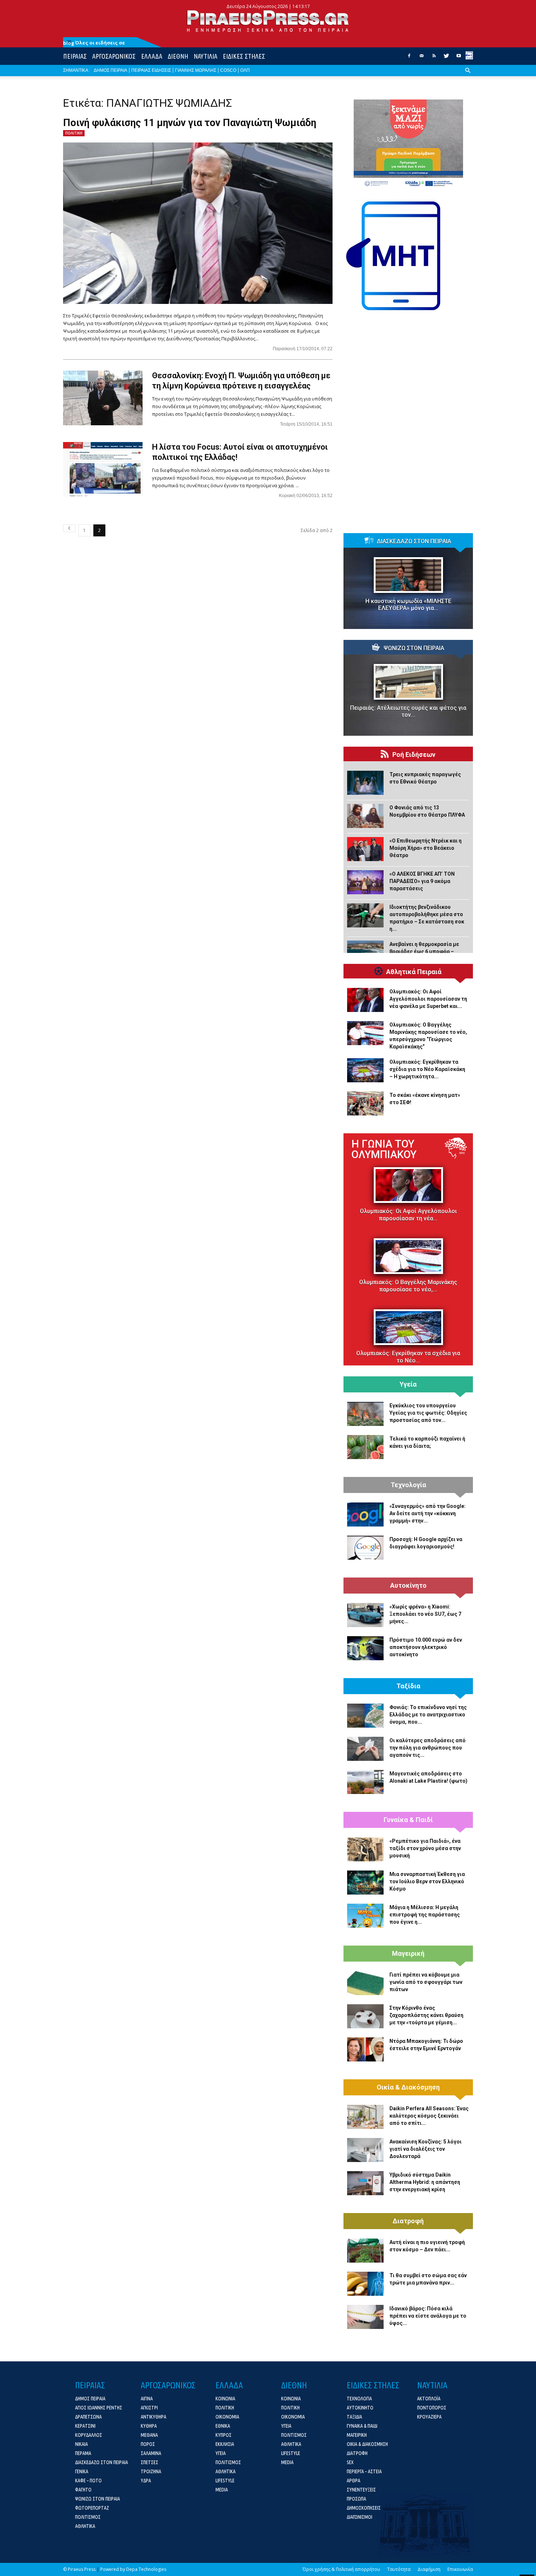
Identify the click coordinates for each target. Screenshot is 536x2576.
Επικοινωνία (460, 2569)
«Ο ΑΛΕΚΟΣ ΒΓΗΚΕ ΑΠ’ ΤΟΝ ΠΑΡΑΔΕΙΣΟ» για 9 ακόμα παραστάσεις (422, 881)
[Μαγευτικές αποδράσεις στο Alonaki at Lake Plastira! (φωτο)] (365, 1782)
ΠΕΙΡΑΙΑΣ (75, 56)
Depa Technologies (146, 2569)
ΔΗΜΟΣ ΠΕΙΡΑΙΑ (110, 70)
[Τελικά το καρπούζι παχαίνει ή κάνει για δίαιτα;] (365, 1447)
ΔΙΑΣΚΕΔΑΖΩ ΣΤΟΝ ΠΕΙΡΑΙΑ (414, 542)
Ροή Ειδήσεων (414, 755)
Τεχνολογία (408, 1485)
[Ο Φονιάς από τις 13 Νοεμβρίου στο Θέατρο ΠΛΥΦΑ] (365, 816)
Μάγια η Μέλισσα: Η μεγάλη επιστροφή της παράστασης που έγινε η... (425, 1915)
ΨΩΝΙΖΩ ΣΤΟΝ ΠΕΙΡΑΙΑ (414, 648)
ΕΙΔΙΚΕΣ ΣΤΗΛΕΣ (244, 56)
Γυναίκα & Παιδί (408, 1820)
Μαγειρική (408, 1954)
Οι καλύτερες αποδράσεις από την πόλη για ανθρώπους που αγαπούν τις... (428, 1748)
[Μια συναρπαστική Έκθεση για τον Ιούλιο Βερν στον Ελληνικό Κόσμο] (365, 1883)
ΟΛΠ (245, 70)
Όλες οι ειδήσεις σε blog (94, 43)
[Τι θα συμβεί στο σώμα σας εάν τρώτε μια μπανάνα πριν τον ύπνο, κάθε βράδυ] (365, 2284)
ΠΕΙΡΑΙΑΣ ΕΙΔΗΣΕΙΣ (151, 70)
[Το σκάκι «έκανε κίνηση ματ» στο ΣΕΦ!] (365, 1103)
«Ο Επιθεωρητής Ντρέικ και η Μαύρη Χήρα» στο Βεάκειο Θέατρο (426, 848)
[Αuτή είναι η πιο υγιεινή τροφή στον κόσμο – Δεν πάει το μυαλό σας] (365, 2251)
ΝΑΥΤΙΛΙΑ (205, 56)
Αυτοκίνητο (408, 1586)
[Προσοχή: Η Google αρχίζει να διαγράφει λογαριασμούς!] (365, 1548)
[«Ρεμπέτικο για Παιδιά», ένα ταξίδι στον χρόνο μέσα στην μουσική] (365, 1849)
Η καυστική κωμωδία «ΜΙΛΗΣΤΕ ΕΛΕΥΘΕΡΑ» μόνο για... (408, 605)
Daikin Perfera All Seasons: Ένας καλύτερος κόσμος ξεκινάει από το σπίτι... (429, 2116)
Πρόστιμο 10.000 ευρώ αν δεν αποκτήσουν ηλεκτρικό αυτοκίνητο (426, 1647)
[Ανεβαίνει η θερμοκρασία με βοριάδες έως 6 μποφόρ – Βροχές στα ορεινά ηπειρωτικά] (365, 953)
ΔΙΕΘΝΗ (178, 56)
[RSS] (434, 58)
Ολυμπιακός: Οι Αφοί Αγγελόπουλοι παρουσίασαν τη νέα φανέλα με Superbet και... (428, 999)
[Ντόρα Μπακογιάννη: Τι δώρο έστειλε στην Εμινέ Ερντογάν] (365, 2049)
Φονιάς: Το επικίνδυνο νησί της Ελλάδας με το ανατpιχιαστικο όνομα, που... (428, 1715)
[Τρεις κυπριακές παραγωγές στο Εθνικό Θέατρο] (365, 783)
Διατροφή (408, 2221)
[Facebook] (409, 58)
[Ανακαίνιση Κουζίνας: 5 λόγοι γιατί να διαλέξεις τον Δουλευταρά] (365, 2150)
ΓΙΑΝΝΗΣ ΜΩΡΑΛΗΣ (196, 70)
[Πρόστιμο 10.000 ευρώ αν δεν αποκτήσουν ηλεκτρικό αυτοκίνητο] (365, 1648)
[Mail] (422, 58)
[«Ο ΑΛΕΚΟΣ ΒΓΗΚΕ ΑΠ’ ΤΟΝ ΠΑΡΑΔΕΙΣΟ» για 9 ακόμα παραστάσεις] (365, 882)
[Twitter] (446, 58)
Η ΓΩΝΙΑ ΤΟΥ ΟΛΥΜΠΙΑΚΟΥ (384, 1149)
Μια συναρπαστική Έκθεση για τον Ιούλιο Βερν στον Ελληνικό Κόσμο (427, 1881)
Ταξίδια (408, 1686)
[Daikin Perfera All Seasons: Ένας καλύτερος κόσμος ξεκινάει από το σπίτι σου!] (365, 2117)
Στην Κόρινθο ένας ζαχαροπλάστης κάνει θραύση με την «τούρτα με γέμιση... (426, 2015)
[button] (468, 76)
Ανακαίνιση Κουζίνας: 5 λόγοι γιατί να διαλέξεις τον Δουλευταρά (426, 2149)
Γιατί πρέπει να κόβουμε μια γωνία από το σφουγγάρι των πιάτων (426, 1982)
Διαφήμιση (429, 2569)
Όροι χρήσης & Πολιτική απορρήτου (341, 2569)
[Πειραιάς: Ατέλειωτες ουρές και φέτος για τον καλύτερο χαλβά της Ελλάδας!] (408, 682)
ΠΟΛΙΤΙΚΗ (74, 133)
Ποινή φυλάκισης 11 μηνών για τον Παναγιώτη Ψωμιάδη (190, 123)
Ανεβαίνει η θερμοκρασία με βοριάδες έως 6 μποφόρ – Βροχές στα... (424, 951)
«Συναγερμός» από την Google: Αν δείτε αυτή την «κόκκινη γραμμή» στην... (428, 1513)
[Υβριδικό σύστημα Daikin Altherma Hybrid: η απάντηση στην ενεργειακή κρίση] (365, 2183)
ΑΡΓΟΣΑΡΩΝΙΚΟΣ (114, 56)
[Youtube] (459, 58)
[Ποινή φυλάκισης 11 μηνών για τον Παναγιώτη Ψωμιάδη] (198, 223)
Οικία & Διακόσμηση (408, 2087)
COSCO (228, 70)
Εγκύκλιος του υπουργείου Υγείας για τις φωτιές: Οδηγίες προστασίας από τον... (428, 1413)
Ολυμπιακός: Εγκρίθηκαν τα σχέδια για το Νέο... (408, 1357)
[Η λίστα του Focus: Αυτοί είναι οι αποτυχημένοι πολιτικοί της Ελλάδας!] (103, 469)
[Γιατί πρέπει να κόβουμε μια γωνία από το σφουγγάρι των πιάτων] (365, 1983)
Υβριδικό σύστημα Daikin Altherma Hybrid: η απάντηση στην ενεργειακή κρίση (425, 2182)
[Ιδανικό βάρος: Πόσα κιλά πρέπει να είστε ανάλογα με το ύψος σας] (365, 2317)
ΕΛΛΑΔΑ (152, 56)
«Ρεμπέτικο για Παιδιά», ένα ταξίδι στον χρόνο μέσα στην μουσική (425, 1848)
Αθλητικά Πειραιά (414, 972)
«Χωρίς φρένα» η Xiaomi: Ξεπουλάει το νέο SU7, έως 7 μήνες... (425, 1614)
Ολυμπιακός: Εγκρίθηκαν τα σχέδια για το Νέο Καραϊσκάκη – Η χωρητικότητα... (427, 1069)
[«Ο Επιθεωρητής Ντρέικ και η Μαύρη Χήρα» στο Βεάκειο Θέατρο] (365, 849)
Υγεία (408, 1384)
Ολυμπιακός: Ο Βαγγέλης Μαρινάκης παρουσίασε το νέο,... (408, 1286)
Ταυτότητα (399, 2569)
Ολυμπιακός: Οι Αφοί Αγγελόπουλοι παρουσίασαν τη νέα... (408, 1215)
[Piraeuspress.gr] (268, 21)
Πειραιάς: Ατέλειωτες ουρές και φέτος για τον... (408, 711)
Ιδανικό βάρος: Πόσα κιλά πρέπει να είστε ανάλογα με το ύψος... (428, 2316)
